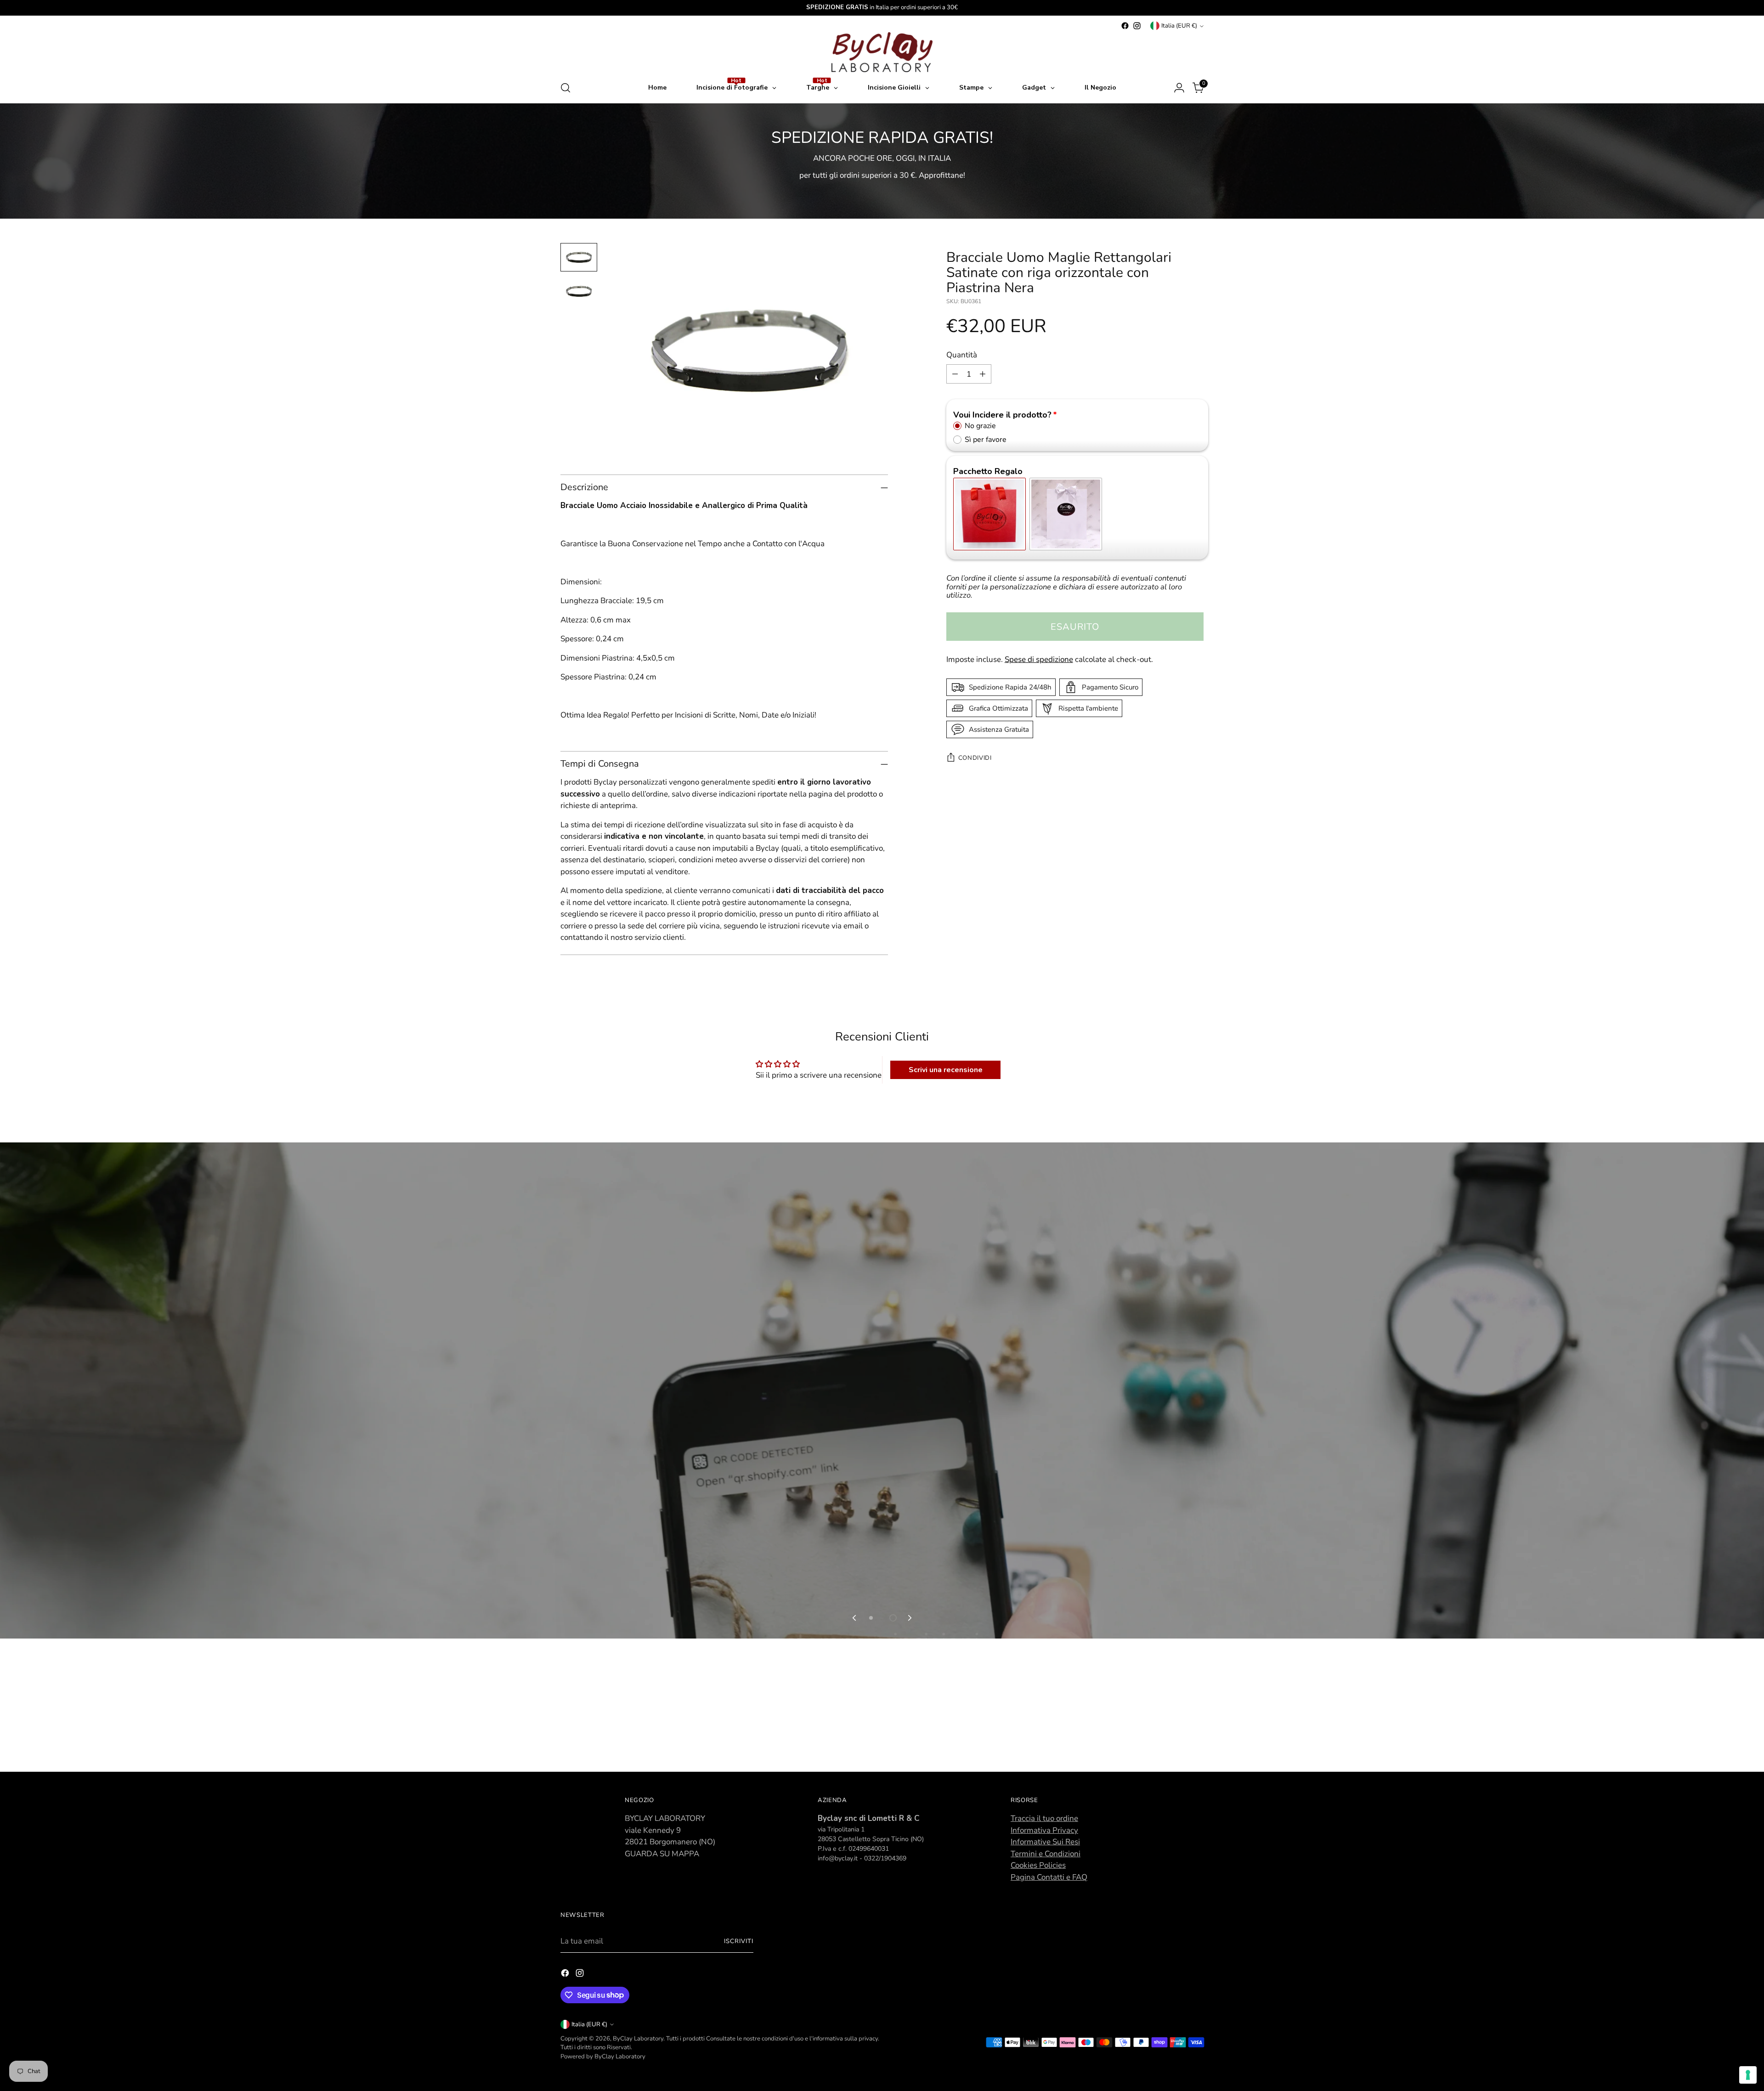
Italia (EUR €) (1179, 26)
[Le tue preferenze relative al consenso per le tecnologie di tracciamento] (1748, 2075)
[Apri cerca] (565, 88)
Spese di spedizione (1039, 659)
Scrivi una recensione (946, 1070)
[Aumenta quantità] (983, 374)
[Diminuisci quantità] (955, 374)
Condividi (975, 758)
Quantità (962, 355)
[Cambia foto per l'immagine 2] (579, 291)
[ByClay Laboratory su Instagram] (1137, 26)
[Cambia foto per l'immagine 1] (579, 257)
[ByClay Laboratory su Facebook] (1125, 26)
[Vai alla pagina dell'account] (1179, 88)
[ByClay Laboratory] (882, 52)
